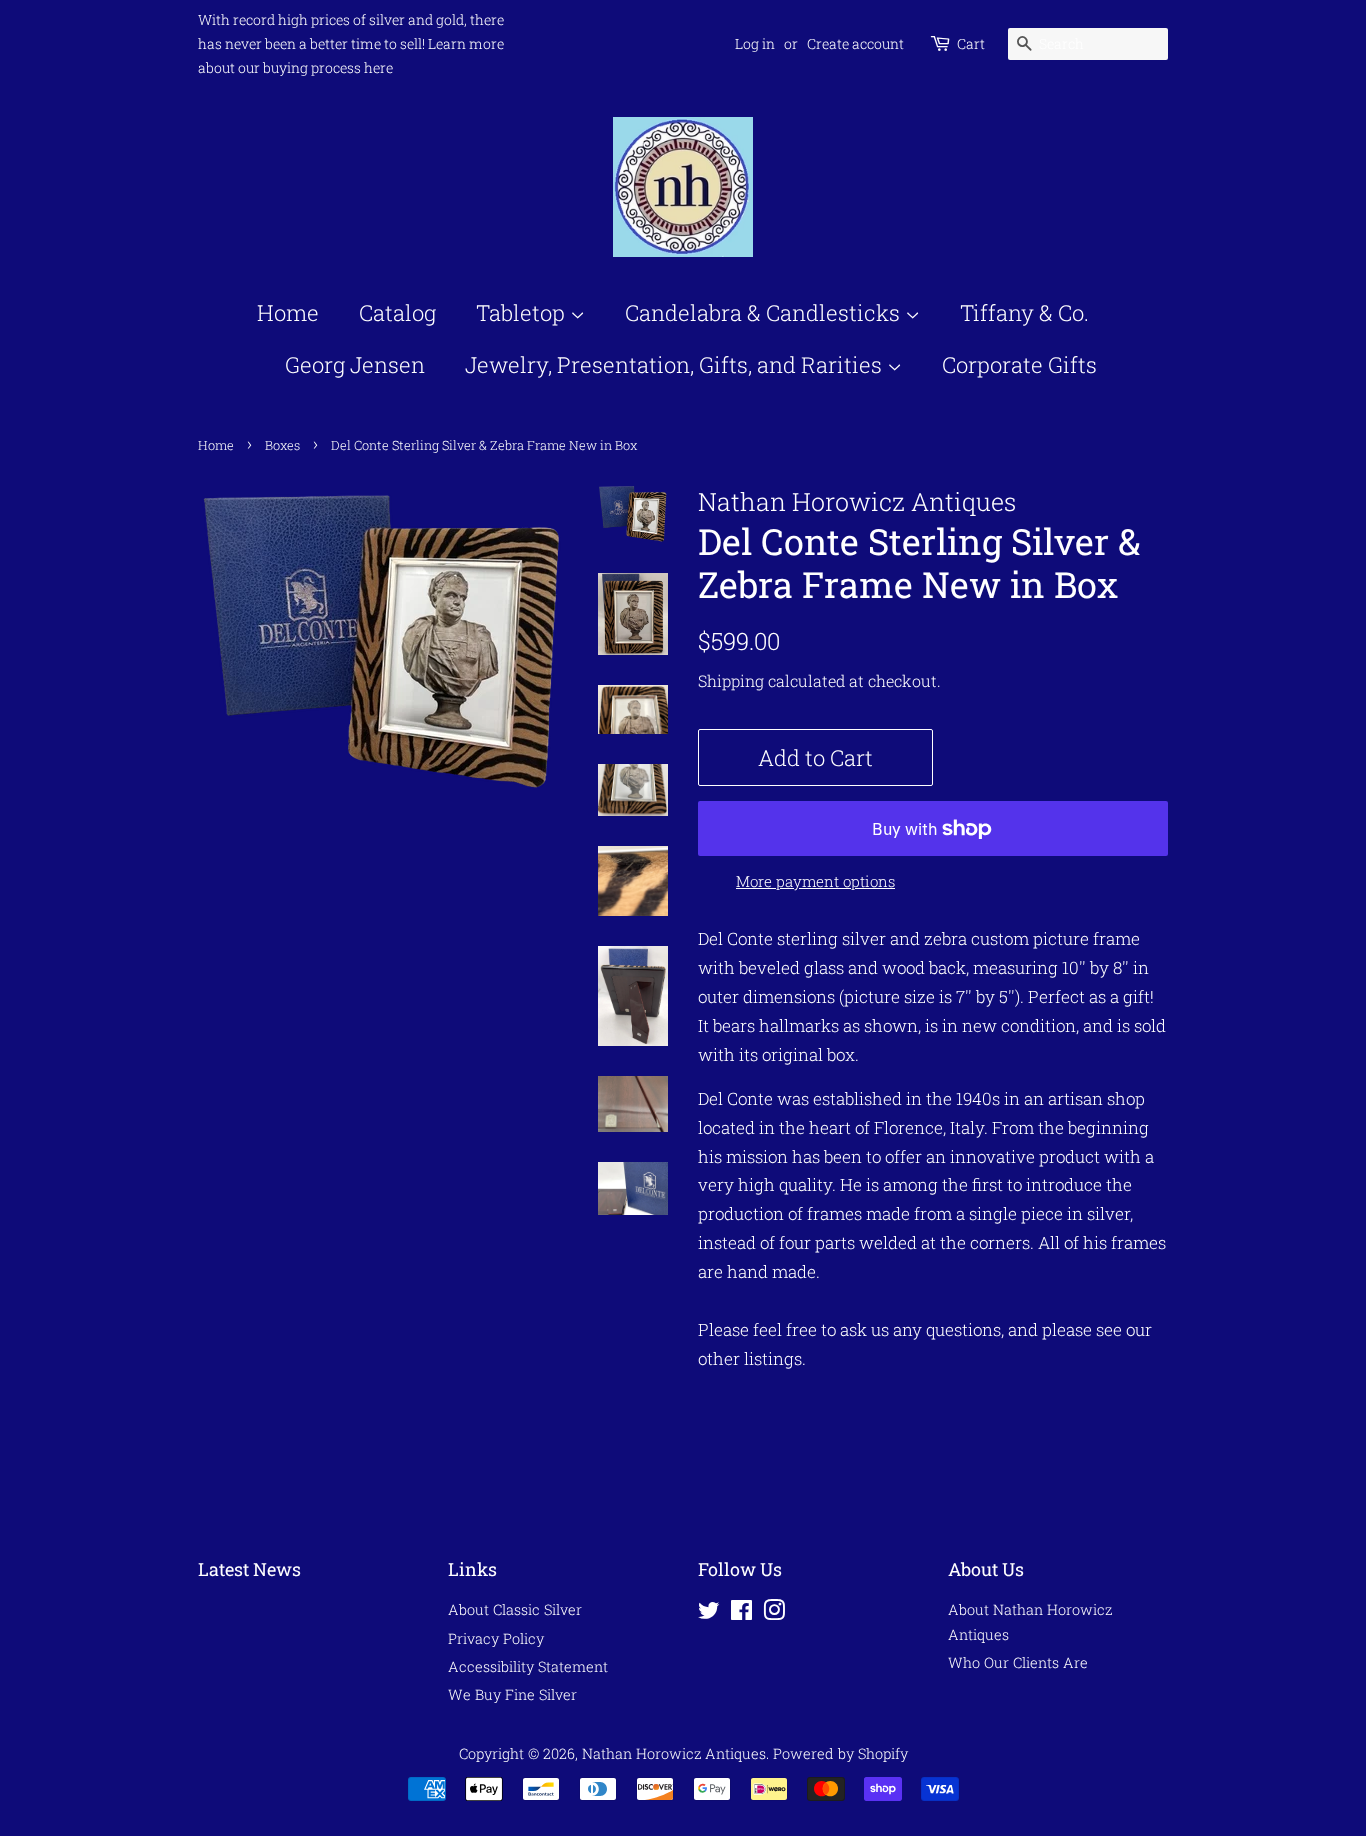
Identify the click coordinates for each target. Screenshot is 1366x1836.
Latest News (249, 1569)
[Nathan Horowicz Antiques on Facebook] (741, 1613)
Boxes (282, 445)
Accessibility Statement (528, 1666)
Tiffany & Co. (1024, 312)
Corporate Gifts (1019, 364)
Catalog (397, 312)
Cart (971, 43)
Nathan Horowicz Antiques (674, 1753)
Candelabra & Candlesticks (765, 312)
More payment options (815, 881)
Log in (755, 43)
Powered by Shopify (840, 1753)
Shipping (731, 680)
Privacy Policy (496, 1638)
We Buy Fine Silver (512, 1694)
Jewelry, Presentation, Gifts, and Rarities (676, 364)
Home (288, 312)
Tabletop (523, 312)
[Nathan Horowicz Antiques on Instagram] (774, 1613)
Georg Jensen (355, 364)
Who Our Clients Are (1018, 1662)
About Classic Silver (515, 1609)
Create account (855, 43)
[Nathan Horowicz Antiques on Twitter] (709, 1613)
